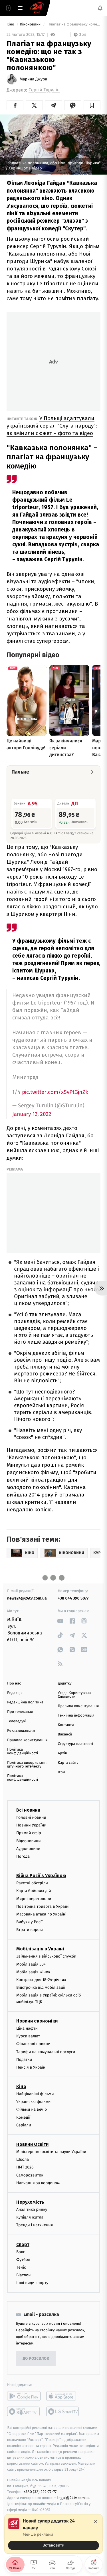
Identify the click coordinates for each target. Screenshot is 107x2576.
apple (63, 2396)
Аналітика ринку (32, 2210)
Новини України (31, 1825)
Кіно (11, 24)
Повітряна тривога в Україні (43, 1906)
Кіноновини (31, 24)
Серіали (24, 2125)
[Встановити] (53, 2534)
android (24, 2396)
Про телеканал (20, 1712)
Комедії (23, 2117)
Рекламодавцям (21, 1731)
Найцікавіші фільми (35, 2094)
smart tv (24, 2412)
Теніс (21, 2267)
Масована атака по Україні (41, 1914)
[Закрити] (96, 2521)
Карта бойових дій (34, 1891)
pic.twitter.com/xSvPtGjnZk (55, 1092)
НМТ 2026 (25, 2167)
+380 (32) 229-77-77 (40, 2492)
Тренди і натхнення (35, 2225)
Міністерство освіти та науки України (51, 2152)
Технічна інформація (76, 1716)
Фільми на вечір (32, 2110)
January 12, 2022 (32, 1114)
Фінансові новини (33, 2044)
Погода (23, 1856)
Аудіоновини (28, 1849)
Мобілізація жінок (33, 1972)
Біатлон (24, 2275)
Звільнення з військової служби (46, 1957)
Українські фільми (33, 2102)
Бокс (21, 2252)
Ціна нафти (27, 2028)
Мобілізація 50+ (31, 1964)
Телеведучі (17, 1721)
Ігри (61, 1772)
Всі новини (28, 1810)
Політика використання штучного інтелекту (28, 1765)
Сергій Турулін (44, 90)
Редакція (15, 1693)
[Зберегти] (92, 105)
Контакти (66, 1725)
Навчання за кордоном (38, 2183)
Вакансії (65, 1734)
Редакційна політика (25, 1702)
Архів (62, 1753)
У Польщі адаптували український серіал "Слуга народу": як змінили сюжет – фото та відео (52, 426)
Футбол (23, 2260)
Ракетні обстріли (32, 1883)
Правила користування (27, 1740)
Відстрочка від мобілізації (41, 1988)
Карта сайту (68, 1763)
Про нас (14, 1684)
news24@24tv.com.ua (27, 1598)
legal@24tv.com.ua (73, 2498)
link (60, 1621)
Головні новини (31, 1817)
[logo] (37, 8)
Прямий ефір (29, 1833)
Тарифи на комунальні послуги (46, 2052)
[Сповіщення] (100, 8)
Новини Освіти (32, 2144)
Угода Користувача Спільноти (74, 1695)
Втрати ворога (30, 1930)
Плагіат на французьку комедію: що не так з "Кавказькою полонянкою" (73, 24)
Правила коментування (78, 1706)
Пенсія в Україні (31, 2067)
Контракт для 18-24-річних (41, 1980)
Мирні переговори (34, 1899)
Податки (24, 2060)
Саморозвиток (30, 2175)
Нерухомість (30, 2202)
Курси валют (28, 2036)
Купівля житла (30, 2218)
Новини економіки (37, 2021)
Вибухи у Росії (29, 1922)
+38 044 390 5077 (73, 1598)
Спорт (23, 2244)
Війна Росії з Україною (41, 1876)
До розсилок (36, 2359)
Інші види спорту (32, 2283)
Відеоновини (29, 1841)
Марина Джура (33, 79)
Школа (23, 2160)
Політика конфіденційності (23, 1751)
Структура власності (76, 1744)
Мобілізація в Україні (40, 1949)
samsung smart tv (63, 2412)
